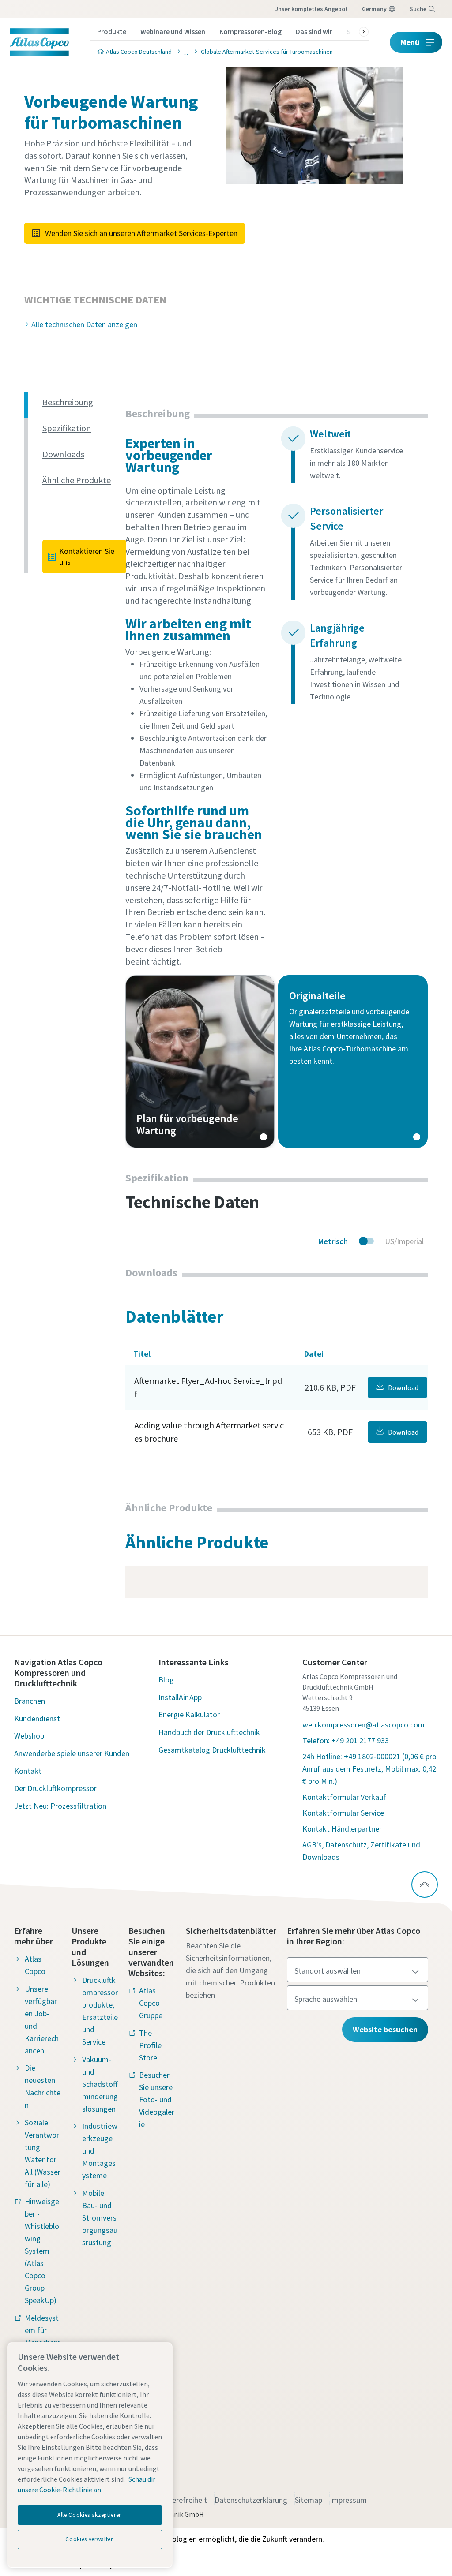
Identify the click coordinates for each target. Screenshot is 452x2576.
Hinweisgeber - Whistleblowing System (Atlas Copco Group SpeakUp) (42, 2251)
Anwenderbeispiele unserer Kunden (72, 1753)
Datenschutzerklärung (251, 2500)
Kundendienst (37, 1718)
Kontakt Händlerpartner (342, 1829)
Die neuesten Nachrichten (43, 2086)
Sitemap (309, 2500)
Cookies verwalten (90, 2539)
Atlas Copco (35, 1965)
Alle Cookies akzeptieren (90, 2515)
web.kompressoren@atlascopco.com (363, 1725)
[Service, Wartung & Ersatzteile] (184, 51)
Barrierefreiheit (182, 2500)
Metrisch (333, 1241)
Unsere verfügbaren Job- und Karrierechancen (42, 2020)
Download (403, 1387)
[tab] (80, 402)
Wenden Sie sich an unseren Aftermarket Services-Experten (141, 233)
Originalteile (353, 1062)
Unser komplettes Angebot (311, 9)
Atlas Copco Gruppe (151, 2003)
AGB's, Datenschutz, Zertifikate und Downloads (361, 1851)
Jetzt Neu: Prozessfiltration (60, 1806)
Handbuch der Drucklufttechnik (209, 1732)
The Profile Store (150, 2045)
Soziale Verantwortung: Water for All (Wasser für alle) (43, 2153)
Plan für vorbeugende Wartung (200, 1062)
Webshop (29, 1736)
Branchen (30, 1701)
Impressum (348, 2500)
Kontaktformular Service (343, 1813)
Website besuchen (385, 2029)
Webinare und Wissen (173, 31)
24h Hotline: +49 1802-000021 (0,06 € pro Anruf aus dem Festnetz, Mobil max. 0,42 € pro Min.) (369, 1769)
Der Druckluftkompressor (55, 1788)
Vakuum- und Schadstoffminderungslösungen (100, 2084)
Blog (166, 1680)
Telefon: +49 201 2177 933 (346, 1740)
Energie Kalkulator (189, 1714)
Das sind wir (314, 31)
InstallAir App (180, 1697)
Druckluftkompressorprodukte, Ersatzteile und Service (100, 2011)
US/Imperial (404, 1241)
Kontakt (28, 1771)
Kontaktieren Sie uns (87, 556)
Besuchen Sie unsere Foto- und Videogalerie (157, 2099)
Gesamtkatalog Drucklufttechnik (212, 1750)
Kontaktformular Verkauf (344, 1797)
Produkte (112, 31)
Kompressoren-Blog (250, 31)
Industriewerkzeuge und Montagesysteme (100, 2151)
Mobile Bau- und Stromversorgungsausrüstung (100, 2218)
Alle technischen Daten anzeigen (84, 324)
